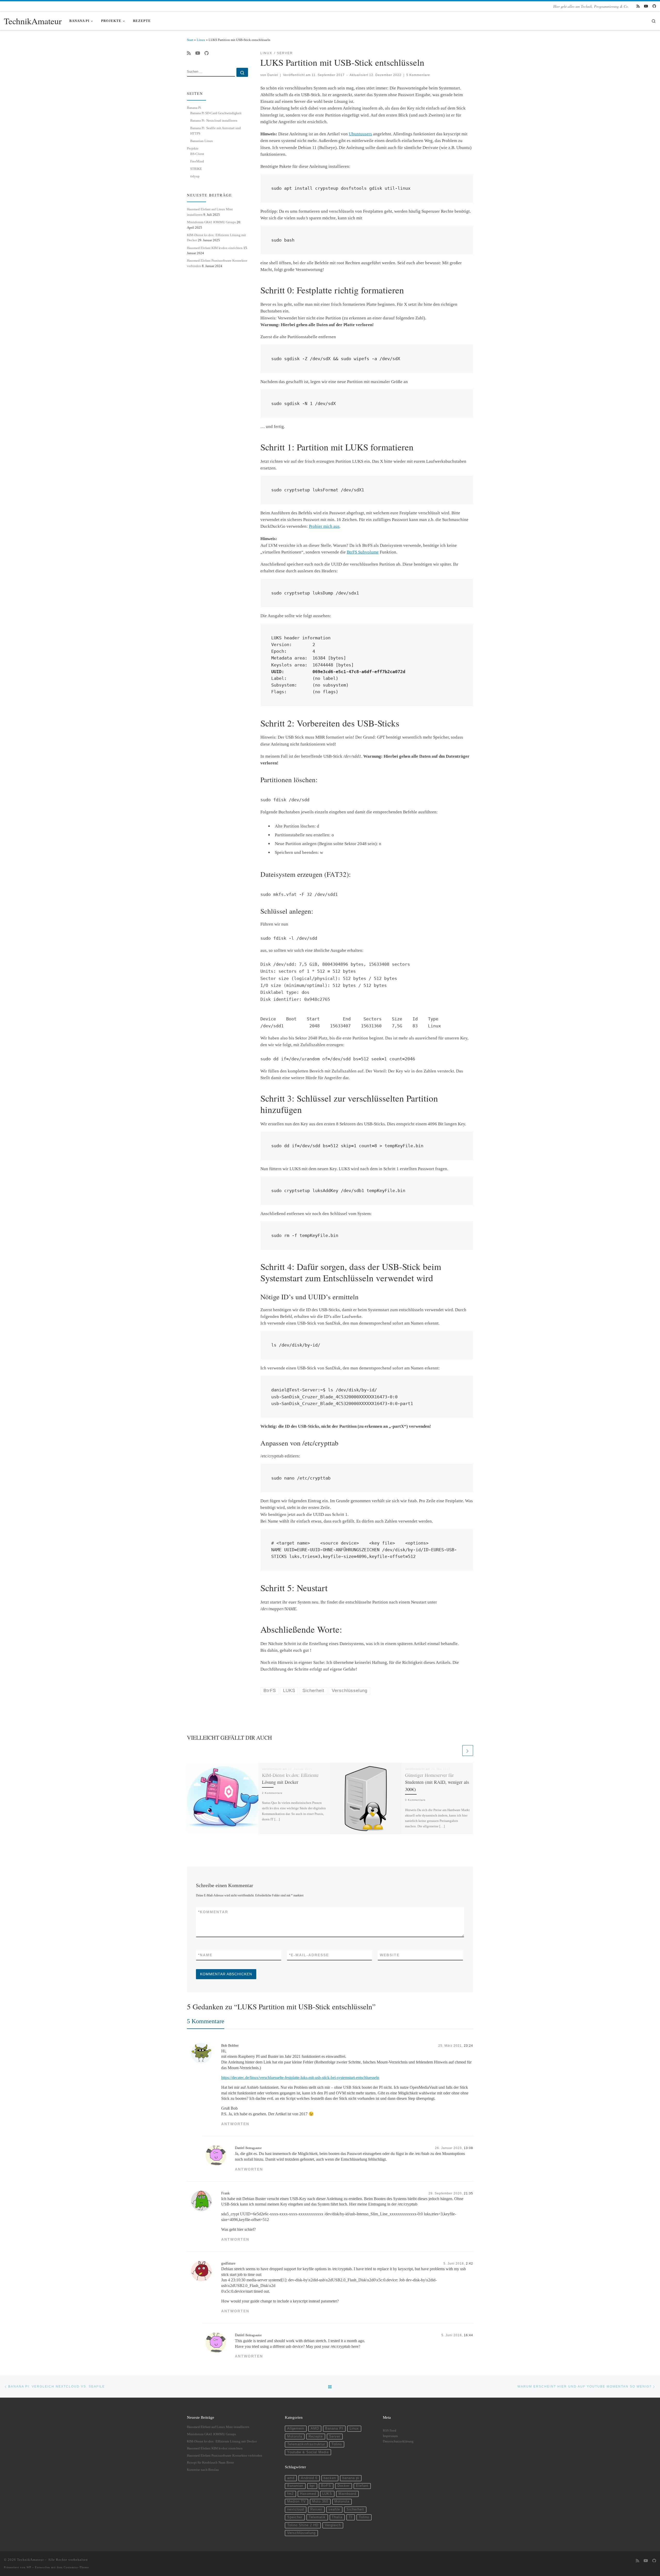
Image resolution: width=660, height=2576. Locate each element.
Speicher (295, 2517)
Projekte (193, 148)
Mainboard (347, 2494)
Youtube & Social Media (308, 2452)
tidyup (195, 176)
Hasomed (308, 2494)
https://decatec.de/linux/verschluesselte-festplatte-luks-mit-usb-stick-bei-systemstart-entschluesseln (300, 2078)
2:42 (469, 2263)
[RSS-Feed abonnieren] (638, 6)
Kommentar (213, 1912)
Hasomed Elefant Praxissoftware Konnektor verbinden (225, 2456)
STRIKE (196, 169)
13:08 (468, 2148)
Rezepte (316, 2437)
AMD (315, 2429)
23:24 (468, 2046)
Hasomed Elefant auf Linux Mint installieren (218, 2427)
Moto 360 (320, 2501)
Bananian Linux (202, 141)
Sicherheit (355, 2509)
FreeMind (197, 161)
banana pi (351, 2478)
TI (351, 2517)
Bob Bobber (230, 2045)
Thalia (337, 2517)
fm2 (290, 2494)
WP (29, 2567)
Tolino (337, 2444)
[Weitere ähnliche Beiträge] (468, 1751)
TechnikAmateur (30, 2560)
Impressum (390, 2436)
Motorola (295, 2437)
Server (335, 2437)
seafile (334, 2509)
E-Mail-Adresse (309, 1955)
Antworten (235, 2124)
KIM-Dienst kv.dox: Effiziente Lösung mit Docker (222, 2441)
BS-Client (197, 154)
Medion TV (296, 2501)
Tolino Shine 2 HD (303, 2525)
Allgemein (296, 2429)
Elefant (362, 2486)
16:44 (468, 2335)
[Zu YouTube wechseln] (646, 6)
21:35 (468, 2193)
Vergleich (333, 2525)
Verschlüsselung (301, 2533)
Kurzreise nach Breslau (203, 2470)
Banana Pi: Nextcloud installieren (214, 121)
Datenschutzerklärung (398, 2441)
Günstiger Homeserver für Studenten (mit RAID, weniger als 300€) (437, 1782)
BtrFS (326, 2486)
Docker (344, 2486)
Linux (201, 40)
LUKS (327, 2494)
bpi (312, 2486)
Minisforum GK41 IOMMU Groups (211, 222)
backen (330, 2478)
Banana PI (334, 2429)
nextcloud (296, 2509)
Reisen (316, 2509)
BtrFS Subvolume (363, 552)
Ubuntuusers (360, 134)
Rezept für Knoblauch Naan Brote (211, 2463)
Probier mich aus (324, 526)
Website (390, 1955)
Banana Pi (194, 108)
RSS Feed (390, 2431)
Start (190, 40)
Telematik (317, 2517)
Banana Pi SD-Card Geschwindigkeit (216, 113)
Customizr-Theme (76, 2567)
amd (291, 2478)
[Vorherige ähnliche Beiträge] (456, 1751)
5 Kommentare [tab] (206, 2021)
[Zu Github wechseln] (654, 6)
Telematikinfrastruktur (306, 2444)
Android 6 (309, 2478)
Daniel (273, 75)
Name (205, 1955)
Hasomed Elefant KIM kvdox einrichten (215, 248)
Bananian (295, 2486)
